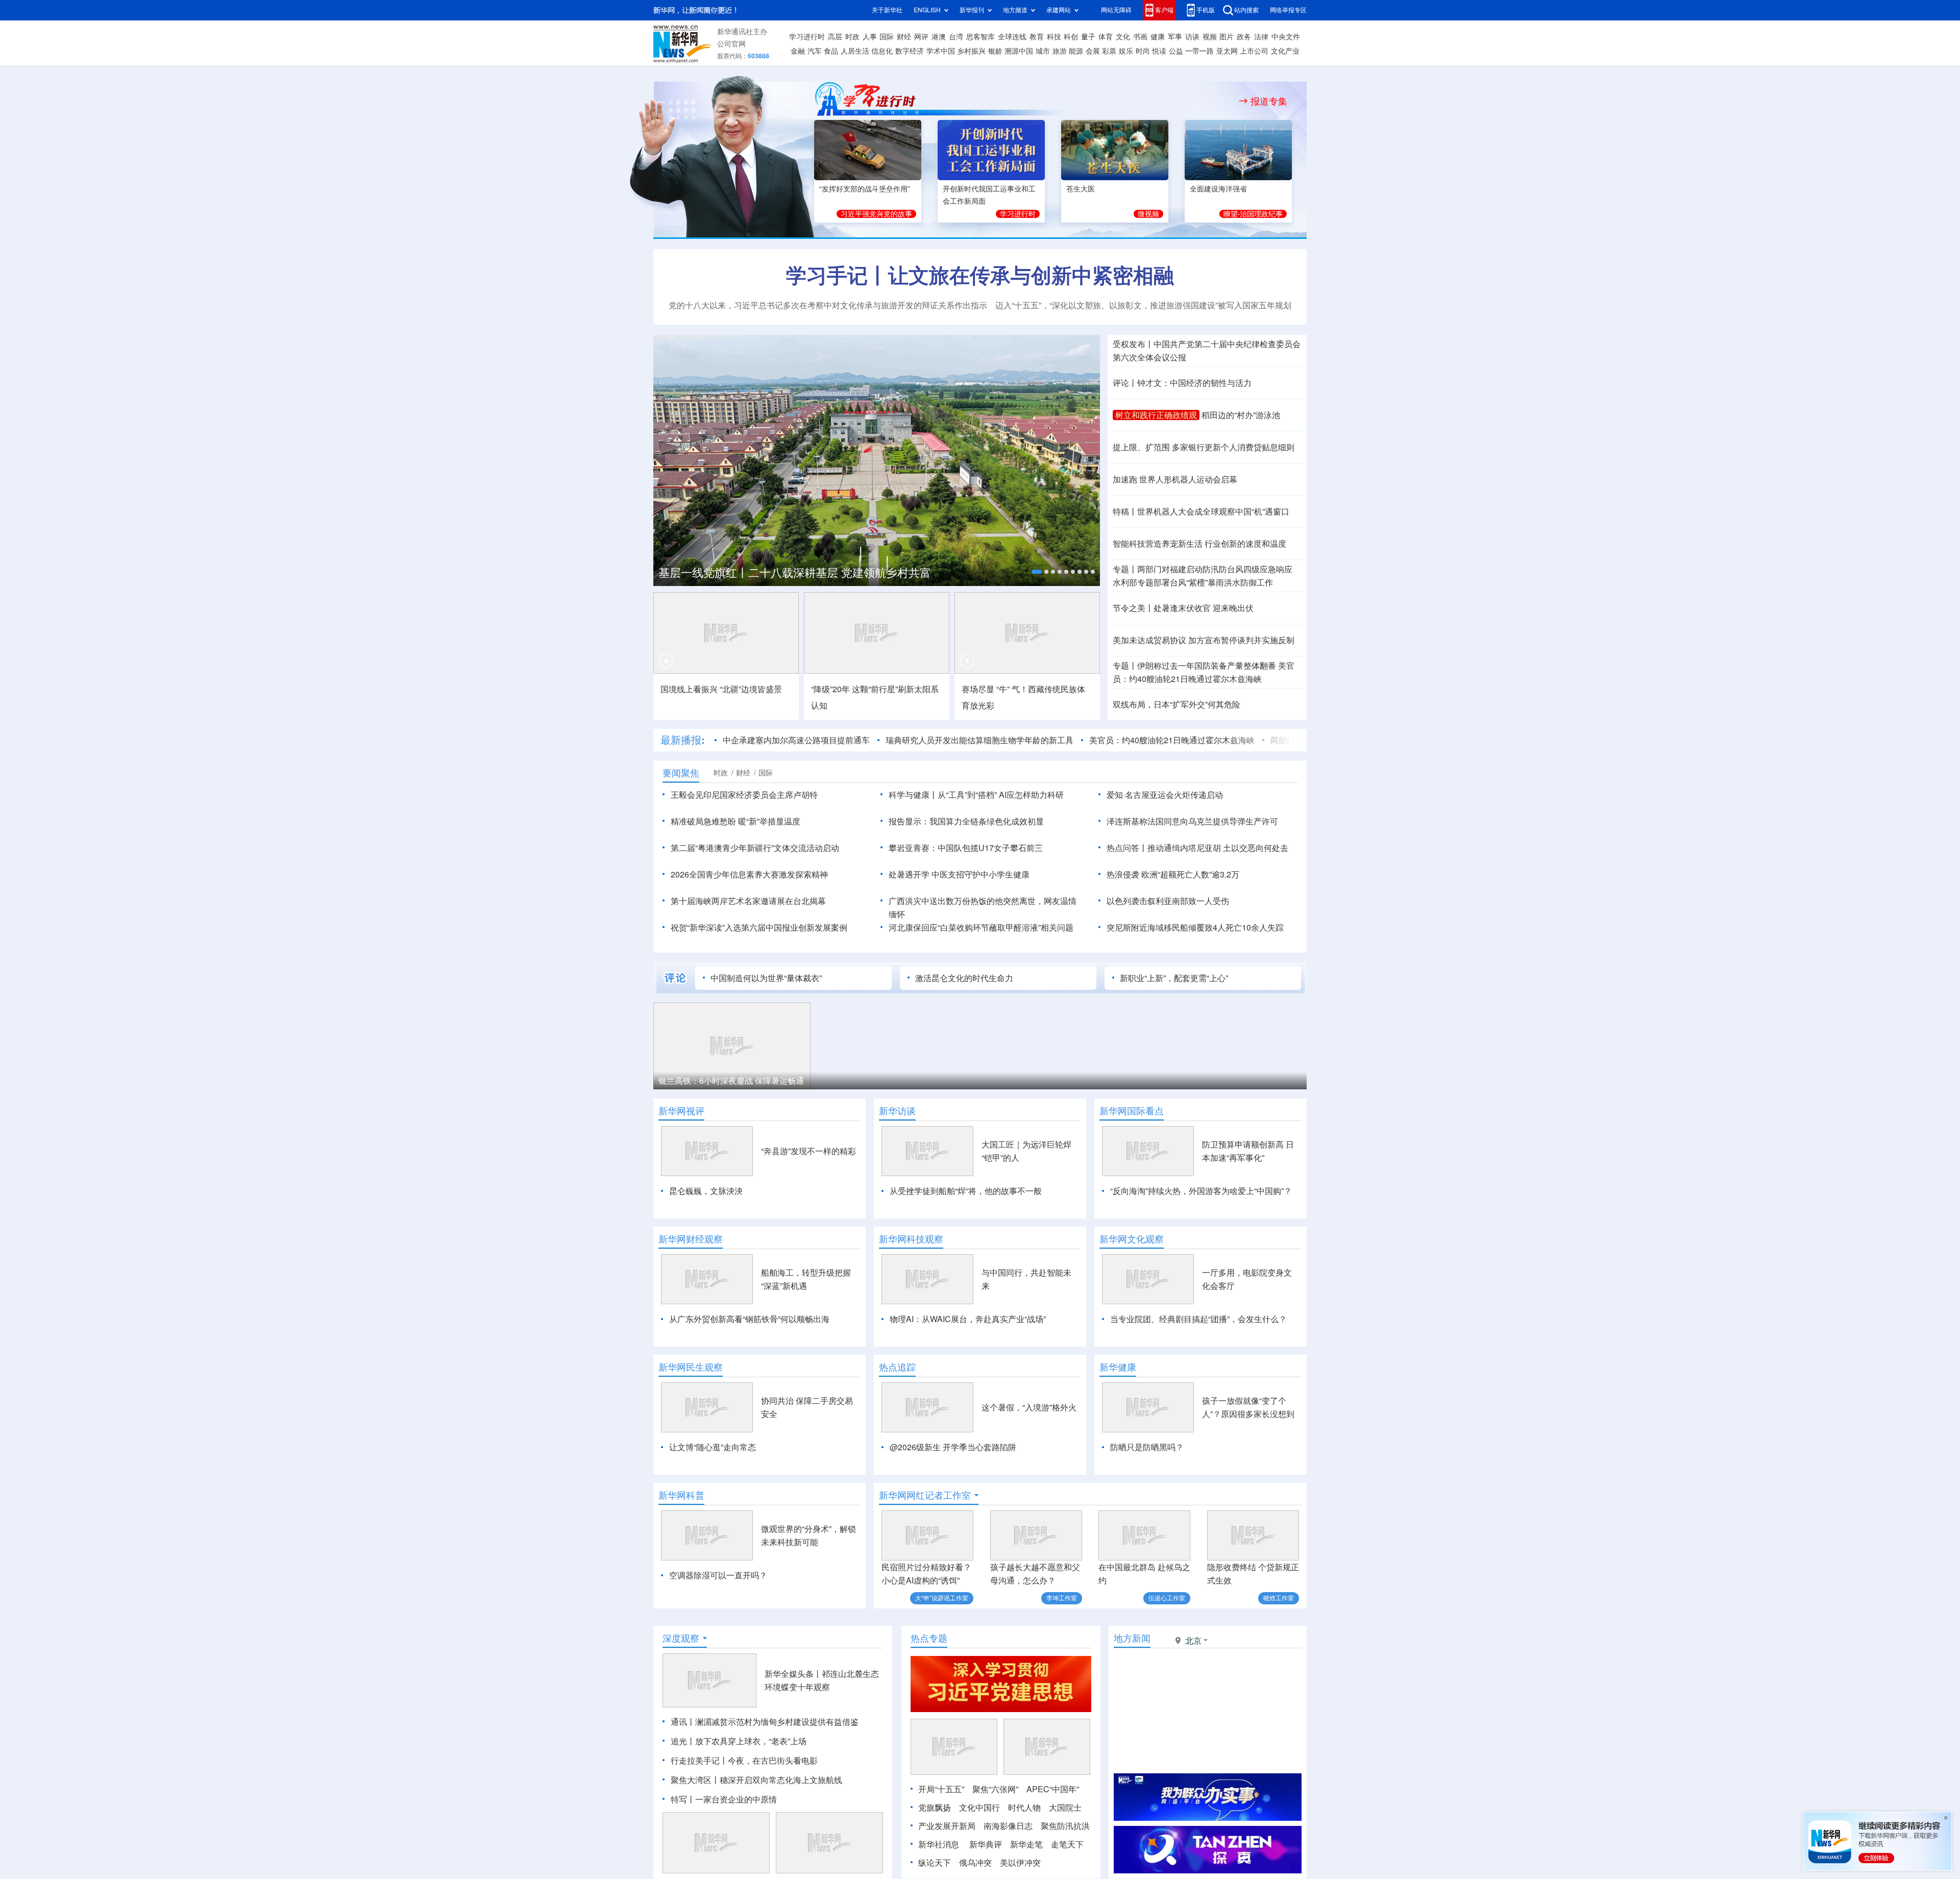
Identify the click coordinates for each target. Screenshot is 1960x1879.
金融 (798, 51)
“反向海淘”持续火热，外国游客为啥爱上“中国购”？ (1201, 1191)
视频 (1210, 37)
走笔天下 (1067, 1844)
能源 (1076, 51)
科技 (1054, 37)
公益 (1176, 51)
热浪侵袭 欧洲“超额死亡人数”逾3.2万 (1173, 874)
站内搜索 (1246, 10)
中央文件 (1286, 37)
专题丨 (1125, 569)
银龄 (995, 51)
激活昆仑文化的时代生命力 (964, 978)
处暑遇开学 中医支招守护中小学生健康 (959, 874)
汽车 (815, 51)
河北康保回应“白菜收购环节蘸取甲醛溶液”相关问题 (981, 928)
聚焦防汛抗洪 (1065, 1826)
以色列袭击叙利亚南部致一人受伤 (1168, 901)
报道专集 (1269, 101)
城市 (1043, 51)
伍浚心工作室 (1167, 1598)
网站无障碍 (1116, 10)
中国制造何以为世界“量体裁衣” (766, 978)
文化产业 (1285, 51)
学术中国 (941, 51)
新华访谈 (897, 1111)
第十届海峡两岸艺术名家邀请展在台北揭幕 (748, 901)
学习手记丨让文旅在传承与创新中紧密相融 (980, 275)
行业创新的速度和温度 (1245, 544)
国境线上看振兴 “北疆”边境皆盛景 (721, 689)
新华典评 (986, 1844)
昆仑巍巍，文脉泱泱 (706, 1191)
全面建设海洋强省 (1218, 189)
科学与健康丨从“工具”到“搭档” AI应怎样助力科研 (976, 795)
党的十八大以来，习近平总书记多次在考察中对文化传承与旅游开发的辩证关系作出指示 (828, 305)
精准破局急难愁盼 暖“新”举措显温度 (736, 821)
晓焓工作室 (1279, 1598)
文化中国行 (979, 1808)
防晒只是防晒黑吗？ (1147, 1447)
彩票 (1109, 51)
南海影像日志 (1008, 1826)
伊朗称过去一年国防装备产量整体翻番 (1207, 666)
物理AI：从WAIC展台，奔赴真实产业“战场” (968, 1319)
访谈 (1192, 37)
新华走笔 (1026, 1844)
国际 (887, 37)
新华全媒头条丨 (793, 1674)
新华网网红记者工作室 (925, 1495)
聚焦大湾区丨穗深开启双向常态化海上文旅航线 (756, 1780)
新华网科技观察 (911, 1239)
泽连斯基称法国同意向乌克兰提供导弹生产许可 (1192, 821)
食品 (831, 51)
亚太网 (1227, 51)
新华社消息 (939, 1844)
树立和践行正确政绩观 (1156, 415)
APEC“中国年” (1053, 1789)
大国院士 (1065, 1808)
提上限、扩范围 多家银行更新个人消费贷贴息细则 (1204, 447)
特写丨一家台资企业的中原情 (724, 1799)
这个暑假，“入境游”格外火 (1029, 1407)
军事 (1175, 37)
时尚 (1143, 51)
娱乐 (1126, 51)
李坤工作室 (1062, 1598)
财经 (904, 37)
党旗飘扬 (935, 1808)
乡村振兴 (971, 51)
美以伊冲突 (1020, 1863)
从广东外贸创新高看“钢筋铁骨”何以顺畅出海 (749, 1319)
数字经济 (910, 51)
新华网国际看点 (1132, 1111)
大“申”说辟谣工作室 (942, 1598)
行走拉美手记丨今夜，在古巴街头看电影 (744, 1761)
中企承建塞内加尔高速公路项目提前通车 (796, 740)
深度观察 (681, 1638)
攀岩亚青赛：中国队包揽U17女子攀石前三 (966, 848)
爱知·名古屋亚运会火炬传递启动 (1165, 795)
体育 (1106, 37)
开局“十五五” (941, 1789)
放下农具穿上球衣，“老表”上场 (751, 1741)
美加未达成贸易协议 (1149, 640)
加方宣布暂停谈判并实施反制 (1241, 640)
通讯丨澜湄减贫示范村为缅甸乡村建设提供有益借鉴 (765, 1722)
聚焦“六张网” (995, 1789)
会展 (1093, 51)
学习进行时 (807, 37)
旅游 (1060, 51)
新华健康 (1118, 1367)
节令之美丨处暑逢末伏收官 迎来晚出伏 (1183, 608)
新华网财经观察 (691, 1239)
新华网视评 (681, 1111)
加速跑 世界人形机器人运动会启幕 (1175, 479)
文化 (1123, 37)
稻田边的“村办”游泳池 (1241, 415)
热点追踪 (897, 1367)
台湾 (956, 37)
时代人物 (1024, 1808)
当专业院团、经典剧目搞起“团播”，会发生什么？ (1198, 1319)
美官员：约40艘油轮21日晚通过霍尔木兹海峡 (1172, 740)
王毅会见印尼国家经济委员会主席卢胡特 (744, 795)
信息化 (882, 51)
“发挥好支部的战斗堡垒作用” (865, 189)
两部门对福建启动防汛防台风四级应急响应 (1215, 569)
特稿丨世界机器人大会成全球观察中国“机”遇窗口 (1201, 511)
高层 (835, 37)
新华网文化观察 (1132, 1239)
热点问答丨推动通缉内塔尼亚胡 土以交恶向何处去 (1197, 848)
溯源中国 (1019, 51)
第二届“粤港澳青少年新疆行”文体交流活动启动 (755, 848)
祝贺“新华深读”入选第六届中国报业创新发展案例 (759, 928)
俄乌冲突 (975, 1863)
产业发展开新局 (947, 1826)
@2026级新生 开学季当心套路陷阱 (953, 1447)
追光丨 (683, 1741)
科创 (1071, 37)
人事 (870, 37)
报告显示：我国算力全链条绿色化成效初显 (966, 821)
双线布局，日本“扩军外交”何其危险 (1177, 704)
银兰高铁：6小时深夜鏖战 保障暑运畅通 (731, 1081)
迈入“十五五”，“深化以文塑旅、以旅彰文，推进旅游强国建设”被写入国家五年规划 (1143, 305)
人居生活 (855, 51)
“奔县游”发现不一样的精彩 (808, 1151)
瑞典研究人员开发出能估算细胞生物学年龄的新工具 (979, 740)
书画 (1140, 37)
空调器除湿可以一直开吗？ (718, 1575)
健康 (1158, 37)
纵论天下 (935, 1863)
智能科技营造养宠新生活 (1158, 544)
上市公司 (1254, 51)
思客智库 (981, 37)
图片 (1227, 37)
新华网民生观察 (691, 1367)
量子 (1088, 37)
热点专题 (929, 1638)
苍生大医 (1081, 189)
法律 (1261, 37)
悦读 (1159, 51)
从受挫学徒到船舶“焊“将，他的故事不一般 (966, 1191)
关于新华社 (887, 10)
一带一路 (1199, 51)
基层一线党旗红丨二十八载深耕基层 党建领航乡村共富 (795, 573)
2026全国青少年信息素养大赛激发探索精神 (749, 874)
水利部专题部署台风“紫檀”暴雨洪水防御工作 (1193, 582)
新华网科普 (681, 1495)
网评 (921, 37)
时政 (852, 37)
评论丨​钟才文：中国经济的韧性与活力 (1182, 383)
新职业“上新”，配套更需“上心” (1174, 978)
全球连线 (1012, 37)
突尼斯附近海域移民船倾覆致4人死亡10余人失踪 (1195, 928)
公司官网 (731, 44)
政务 (1244, 37)
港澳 (939, 37)
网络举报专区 (1288, 10)
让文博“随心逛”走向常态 (713, 1447)
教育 (1037, 37)
